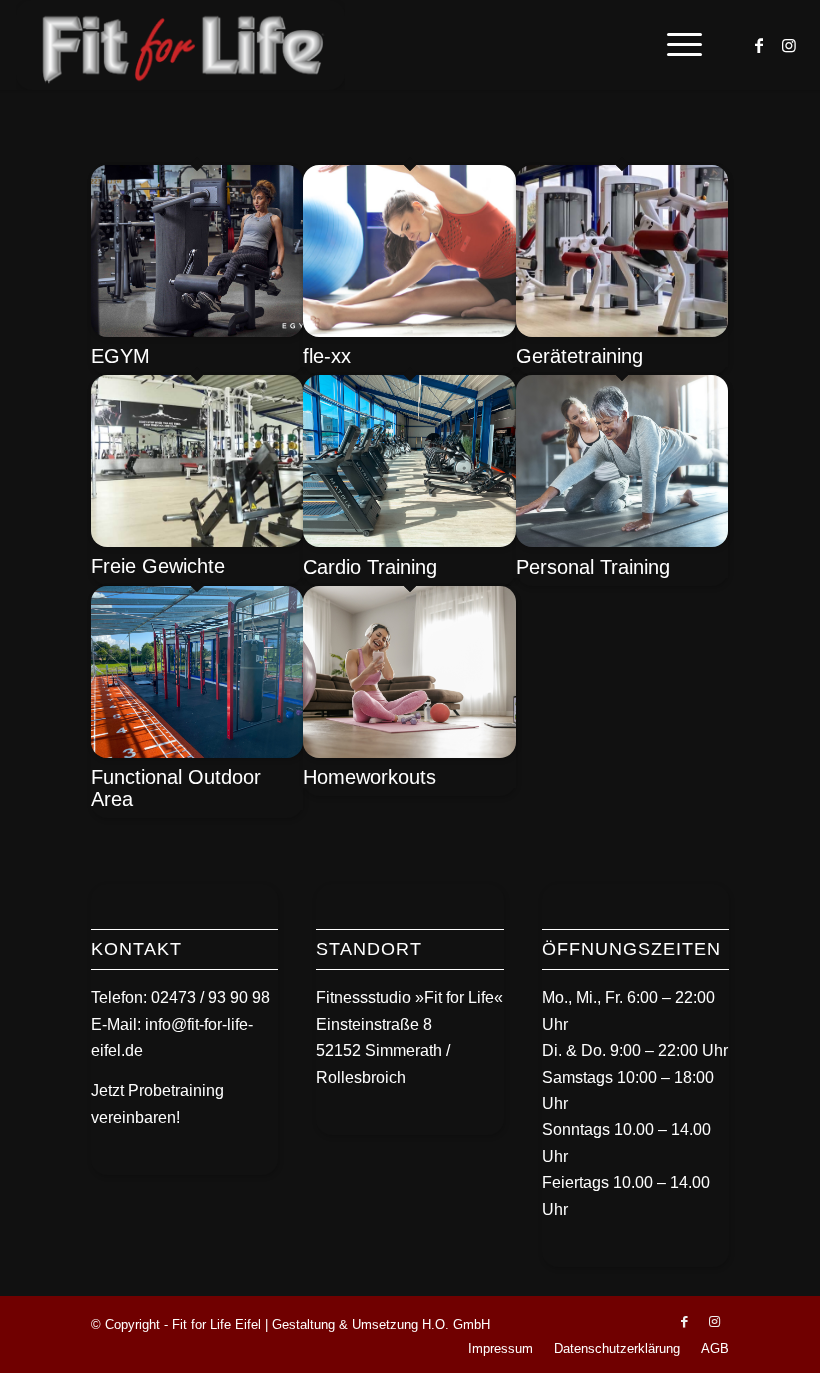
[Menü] (674, 45)
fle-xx (327, 356)
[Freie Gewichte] (197, 541)
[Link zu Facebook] (759, 45)
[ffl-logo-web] (180, 45)
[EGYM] (197, 331)
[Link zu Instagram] (789, 45)
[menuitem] (674, 45)
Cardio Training (370, 567)
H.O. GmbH (456, 1324)
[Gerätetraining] (622, 331)
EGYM (120, 356)
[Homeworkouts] (409, 752)
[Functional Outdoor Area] (197, 752)
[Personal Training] (622, 541)
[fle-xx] (409, 331)
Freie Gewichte (158, 566)
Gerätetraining (579, 356)
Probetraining (176, 1090)
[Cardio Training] (409, 541)
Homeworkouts (369, 777)
